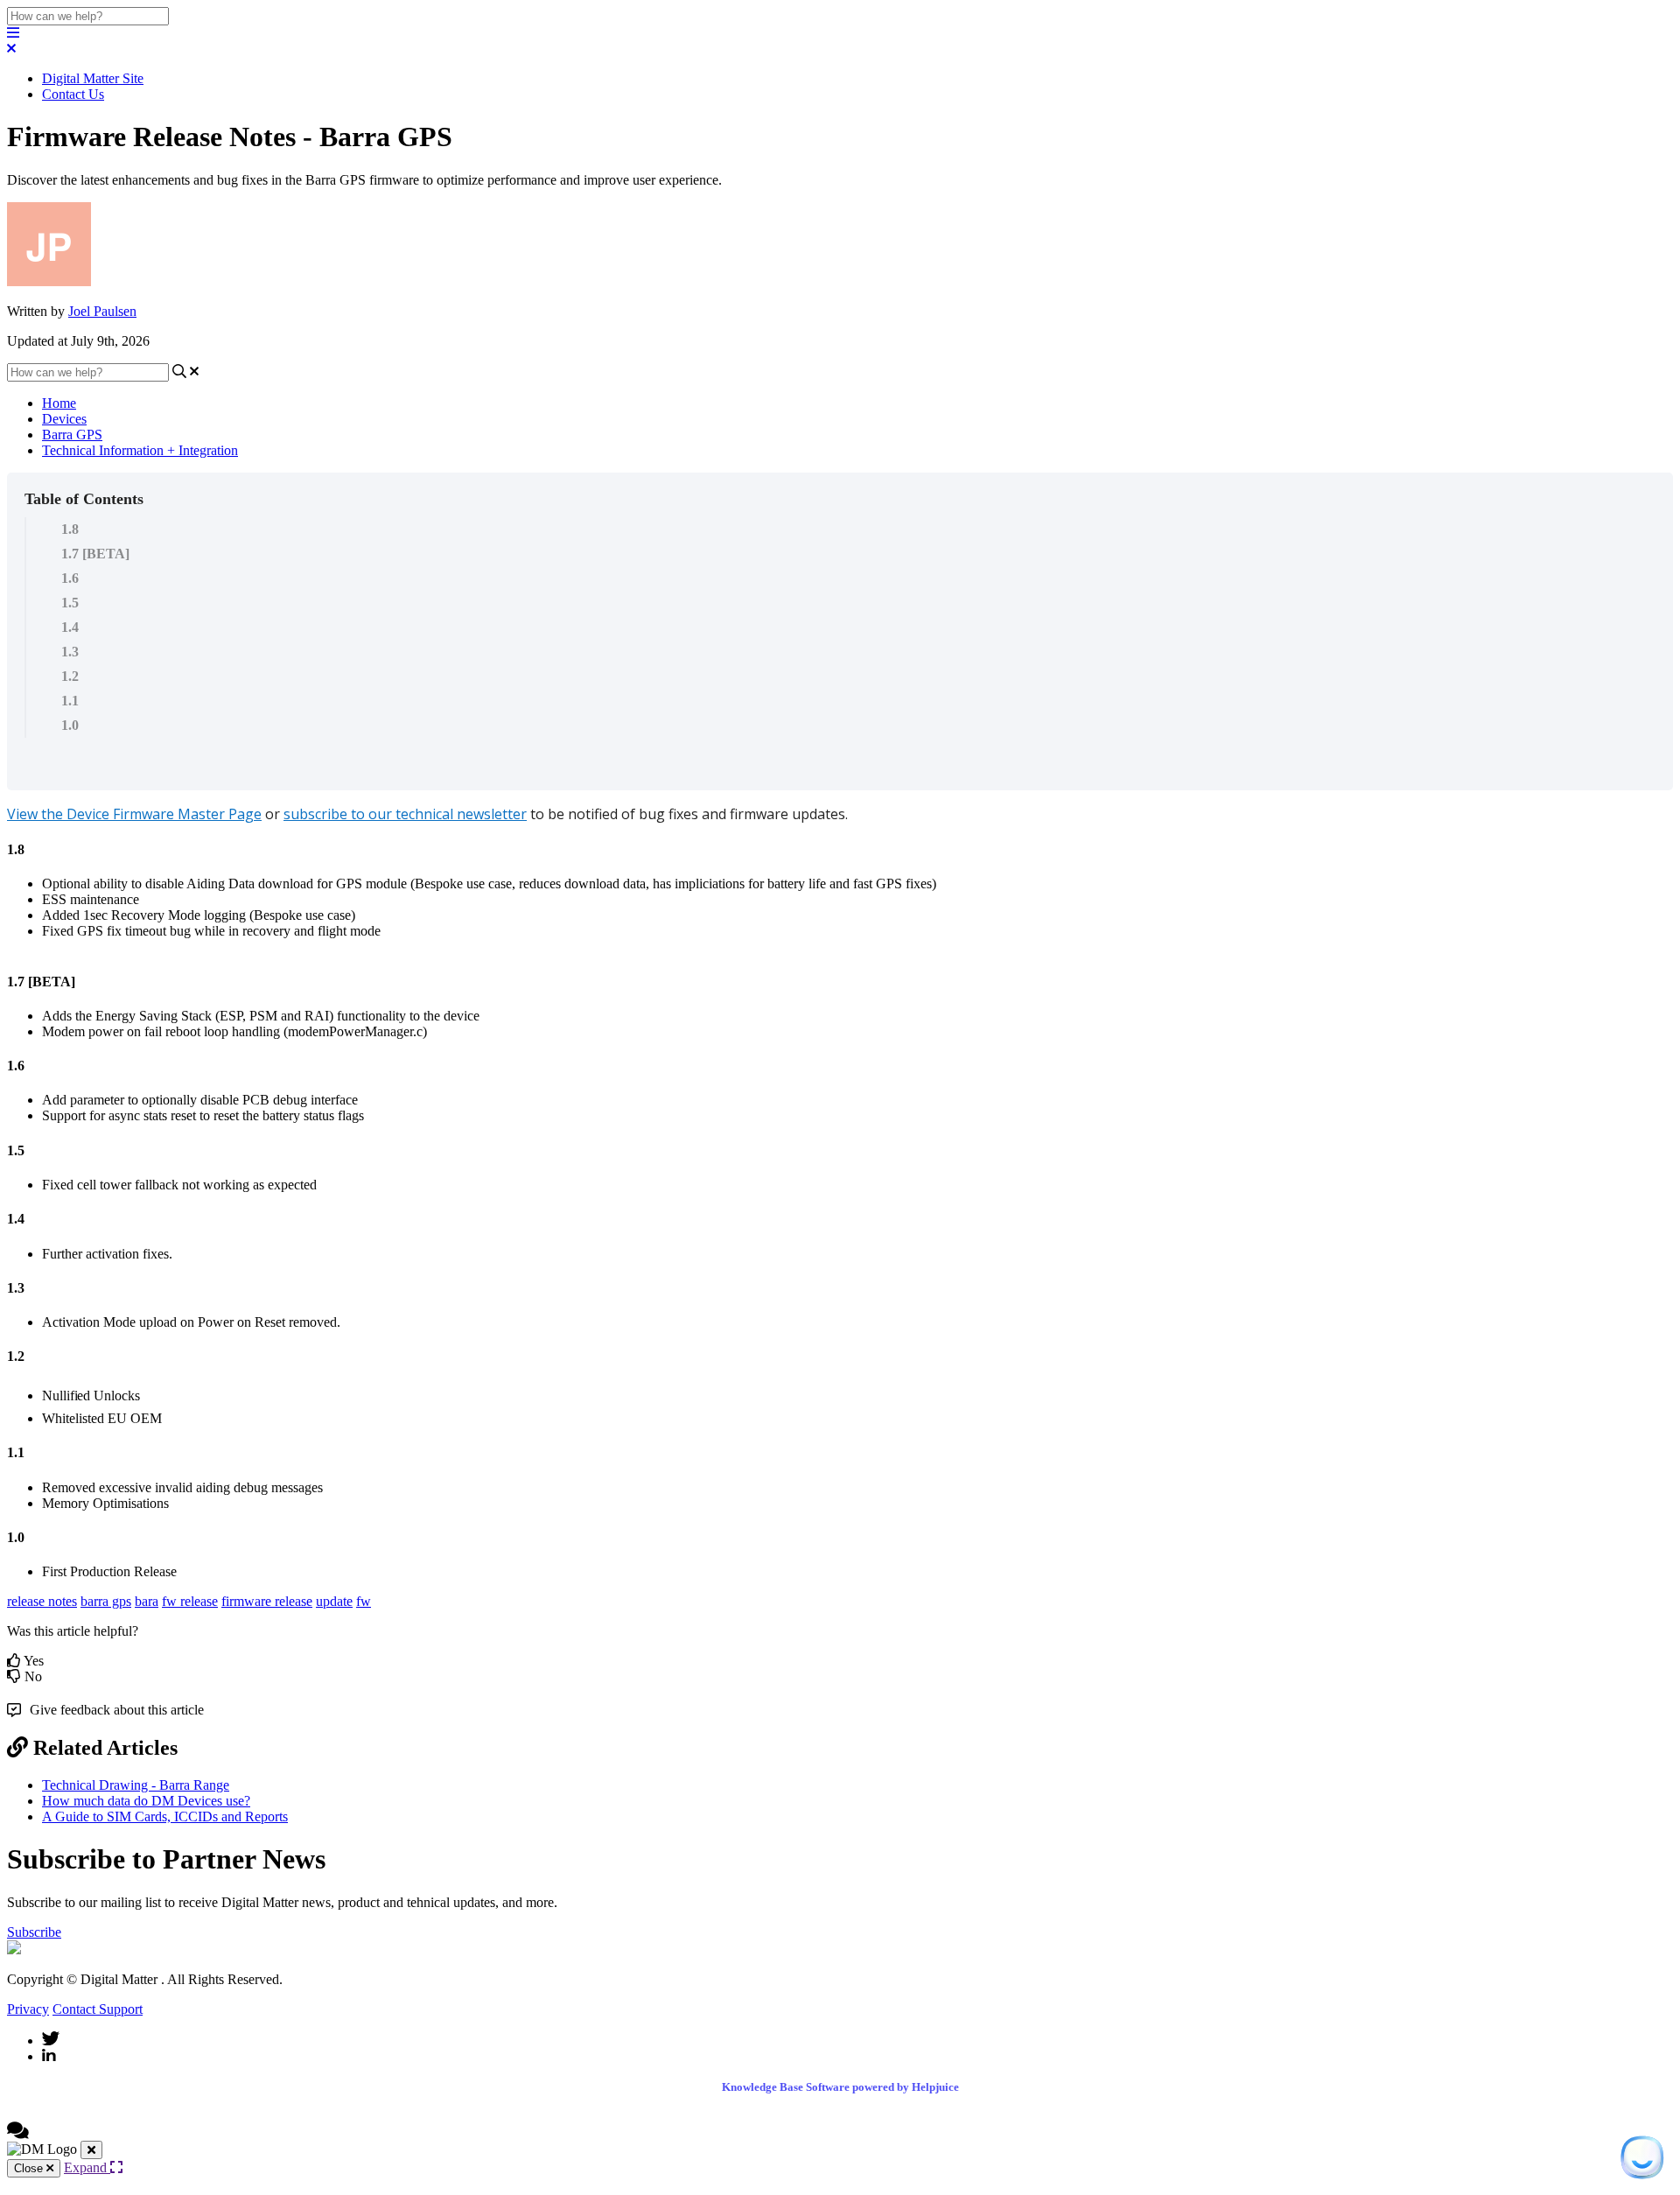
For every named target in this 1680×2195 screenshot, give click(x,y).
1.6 (70, 578)
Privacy (28, 2009)
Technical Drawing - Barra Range (136, 1785)
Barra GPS (72, 435)
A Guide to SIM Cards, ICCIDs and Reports (165, 1816)
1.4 (70, 627)
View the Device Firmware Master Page (134, 814)
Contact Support (98, 2009)
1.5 (70, 603)
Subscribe (34, 1932)
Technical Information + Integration (140, 450)
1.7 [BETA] (95, 554)
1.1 (70, 701)
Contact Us (73, 94)
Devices (64, 419)
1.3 (70, 652)
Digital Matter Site (93, 78)
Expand (87, 2167)
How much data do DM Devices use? (146, 1801)
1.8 (70, 529)
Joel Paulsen (102, 311)
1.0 (70, 725)
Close (30, 2168)
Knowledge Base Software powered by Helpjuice (840, 2087)
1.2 (70, 676)
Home (59, 403)
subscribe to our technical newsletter (405, 814)
